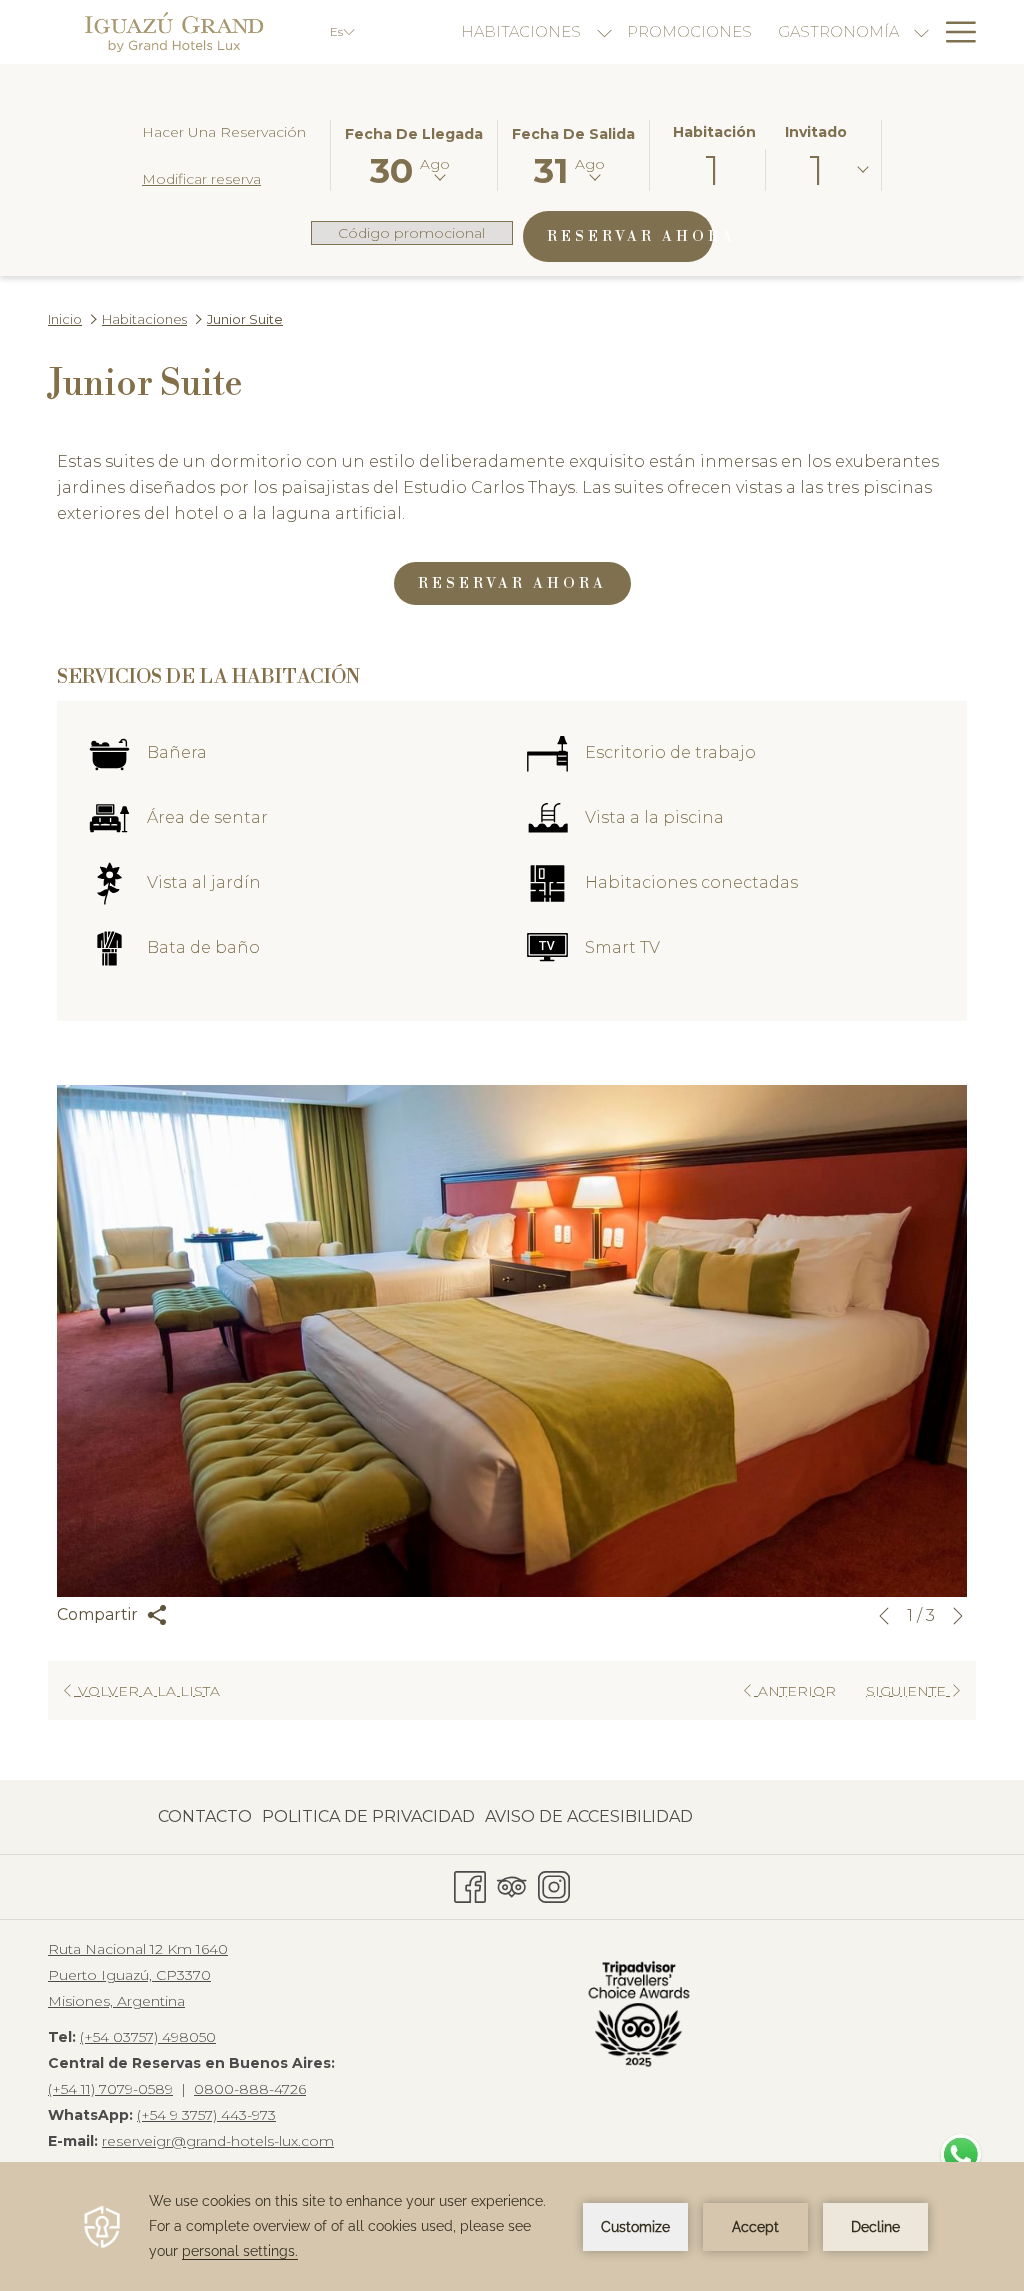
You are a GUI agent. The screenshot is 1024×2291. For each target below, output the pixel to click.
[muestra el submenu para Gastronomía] (921, 32)
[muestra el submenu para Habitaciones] (604, 32)
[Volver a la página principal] (174, 32)
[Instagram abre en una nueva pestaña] (554, 1883)
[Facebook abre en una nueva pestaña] (470, 1883)
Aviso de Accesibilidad (589, 1816)
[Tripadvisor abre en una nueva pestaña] (512, 1883)
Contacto (205, 1816)
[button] (414, 154)
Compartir (99, 1614)
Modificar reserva (201, 179)
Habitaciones (144, 319)
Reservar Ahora (630, 236)
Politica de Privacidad (368, 1816)
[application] (512, 2226)
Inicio (65, 319)
